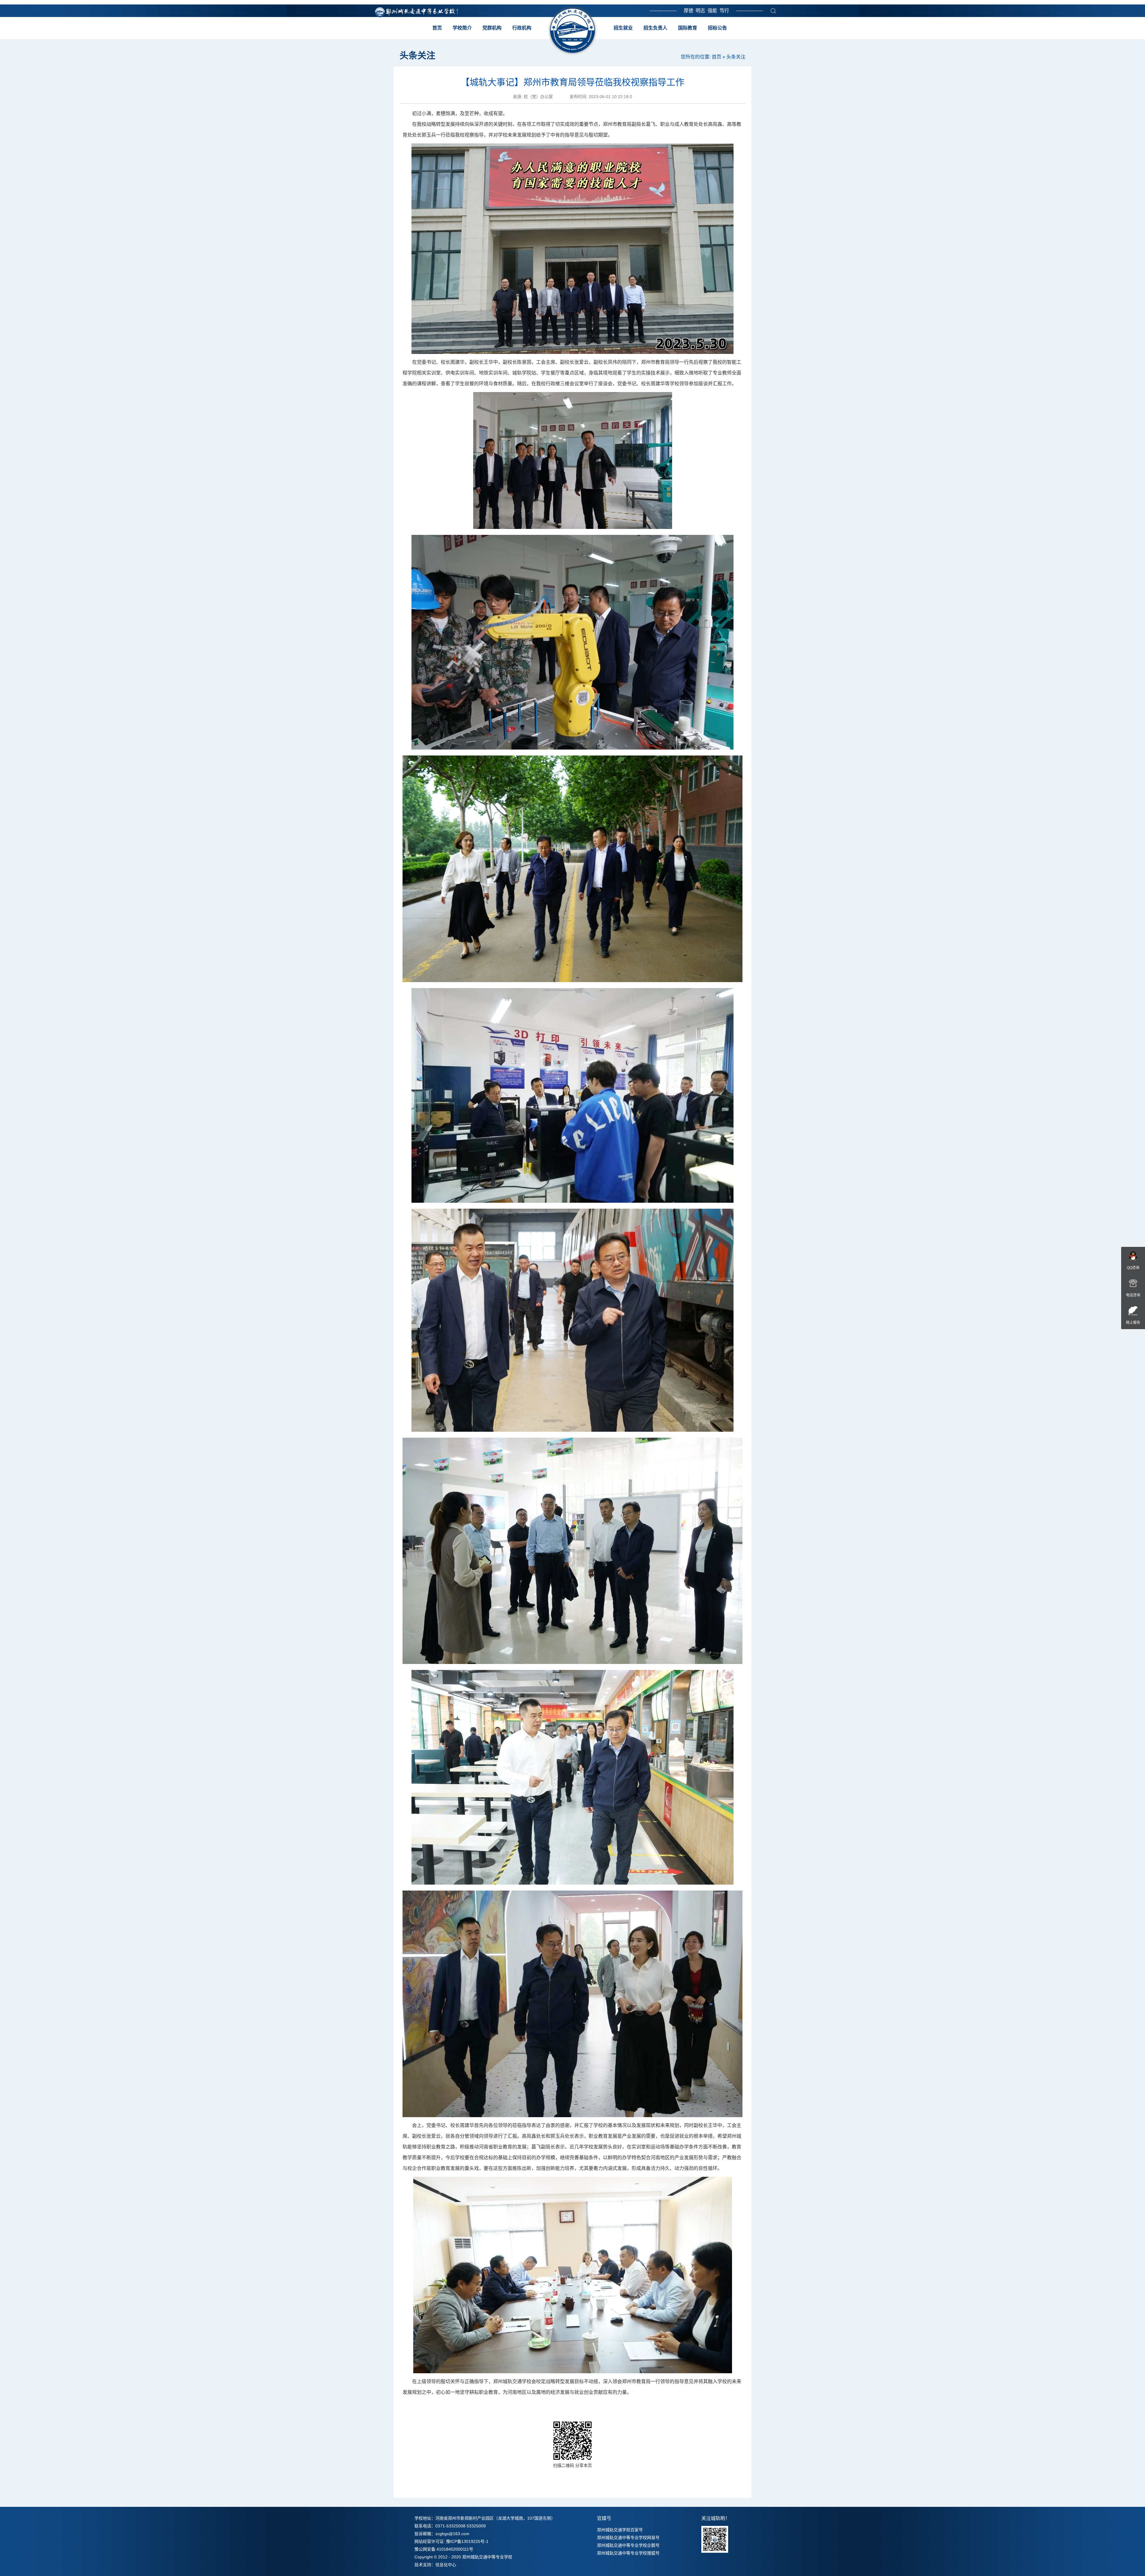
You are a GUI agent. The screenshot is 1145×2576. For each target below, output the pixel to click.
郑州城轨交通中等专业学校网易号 (628, 2538)
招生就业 (623, 28)
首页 (437, 28)
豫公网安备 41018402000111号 (444, 2549)
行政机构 (522, 28)
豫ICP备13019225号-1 (467, 2541)
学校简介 (462, 28)
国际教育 (688, 28)
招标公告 (717, 28)
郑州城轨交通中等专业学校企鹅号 (628, 2545)
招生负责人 (655, 28)
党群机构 (492, 28)
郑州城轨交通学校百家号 (620, 2530)
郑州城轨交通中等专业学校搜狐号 (628, 2553)
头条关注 (736, 57)
